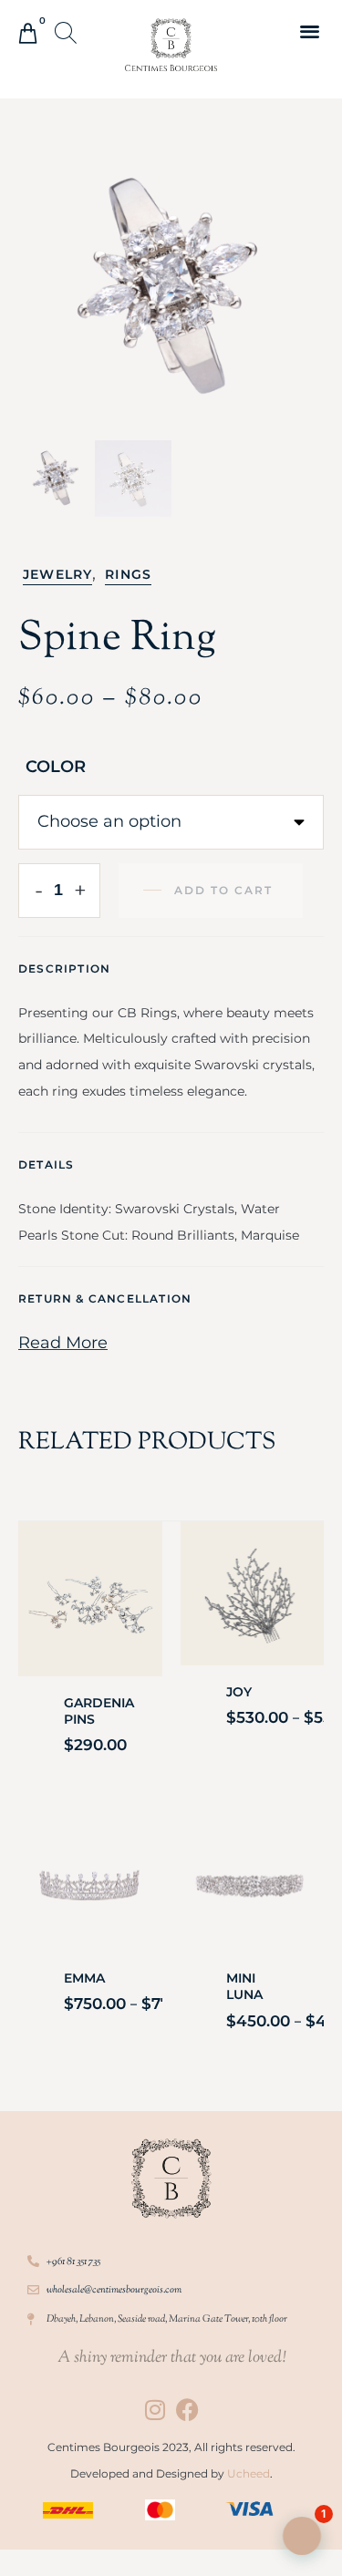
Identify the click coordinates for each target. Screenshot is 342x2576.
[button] (67, 35)
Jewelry (57, 574)
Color (56, 767)
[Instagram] (155, 2410)
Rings (128, 574)
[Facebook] (187, 2410)
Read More (63, 1343)
